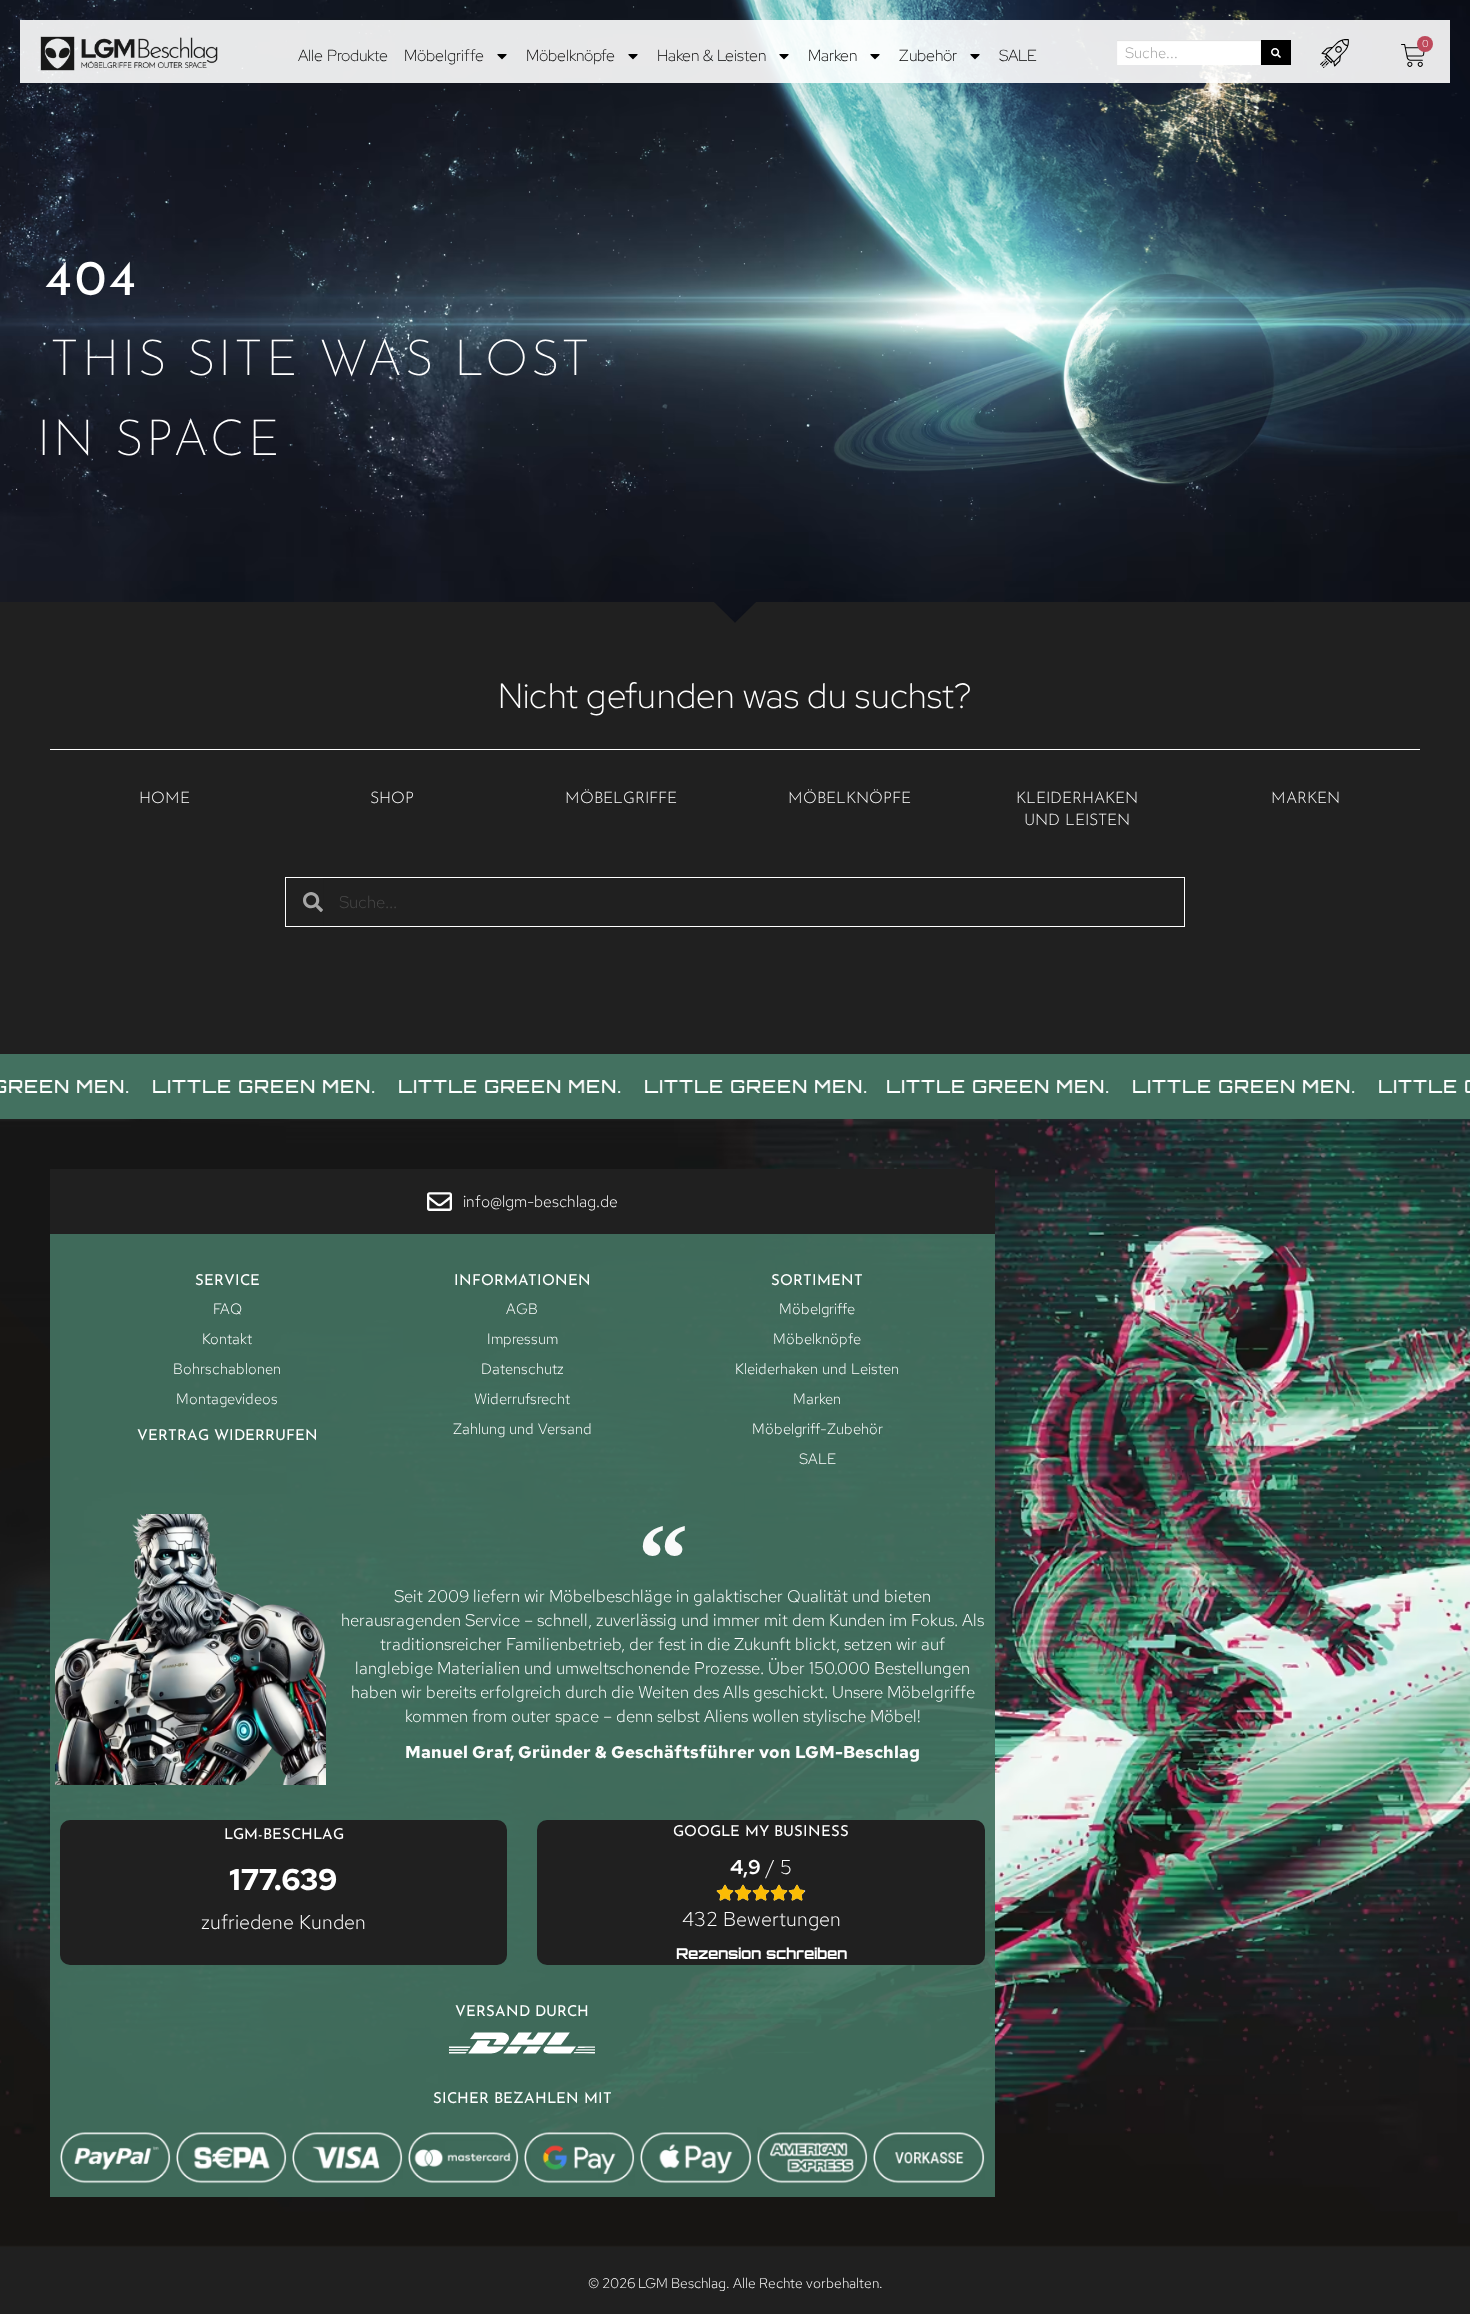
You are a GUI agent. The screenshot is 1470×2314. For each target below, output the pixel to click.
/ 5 (761, 1893)
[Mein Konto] (1334, 53)
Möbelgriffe (444, 55)
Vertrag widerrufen (227, 1436)
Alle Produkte (343, 55)
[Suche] (1276, 52)
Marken (832, 55)
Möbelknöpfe (570, 55)
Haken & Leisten (711, 55)
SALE (1018, 55)
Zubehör (928, 55)
